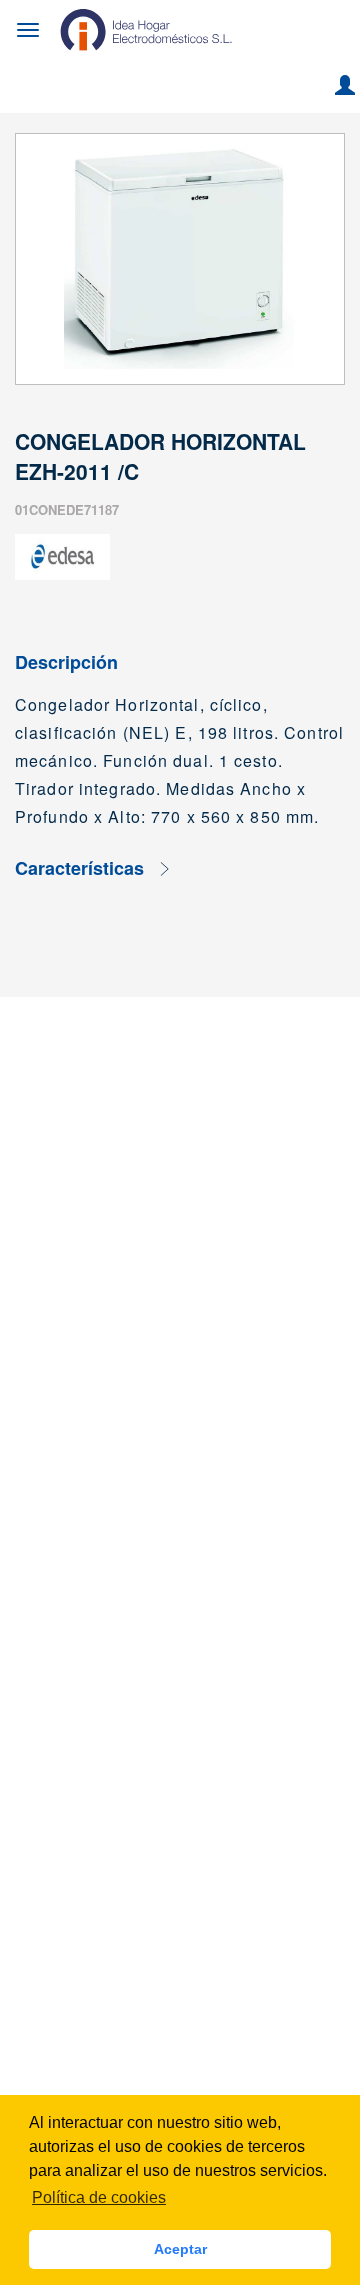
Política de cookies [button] (99, 2197)
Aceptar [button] (180, 2249)
